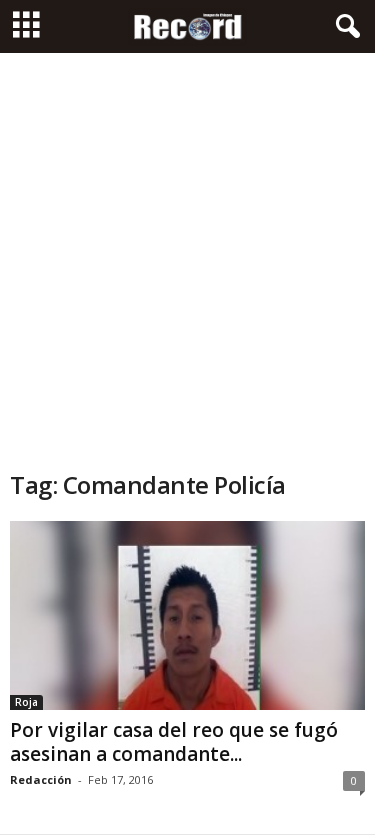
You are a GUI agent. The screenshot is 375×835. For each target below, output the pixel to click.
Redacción (41, 779)
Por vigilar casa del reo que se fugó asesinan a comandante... (174, 742)
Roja (26, 702)
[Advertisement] (187, 250)
